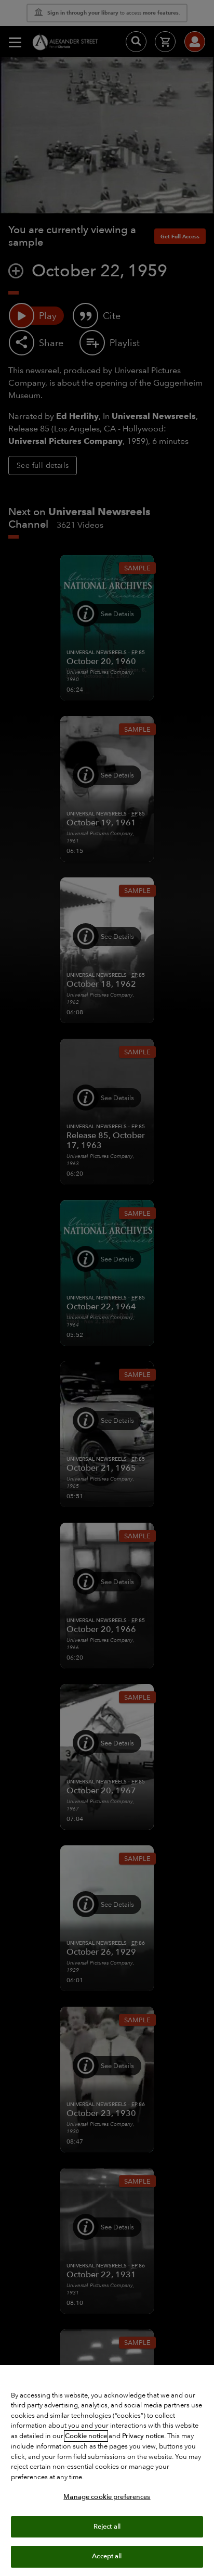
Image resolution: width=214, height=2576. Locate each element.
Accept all (107, 2556)
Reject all (107, 2527)
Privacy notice (143, 2436)
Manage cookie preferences (107, 2497)
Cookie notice (86, 2436)
